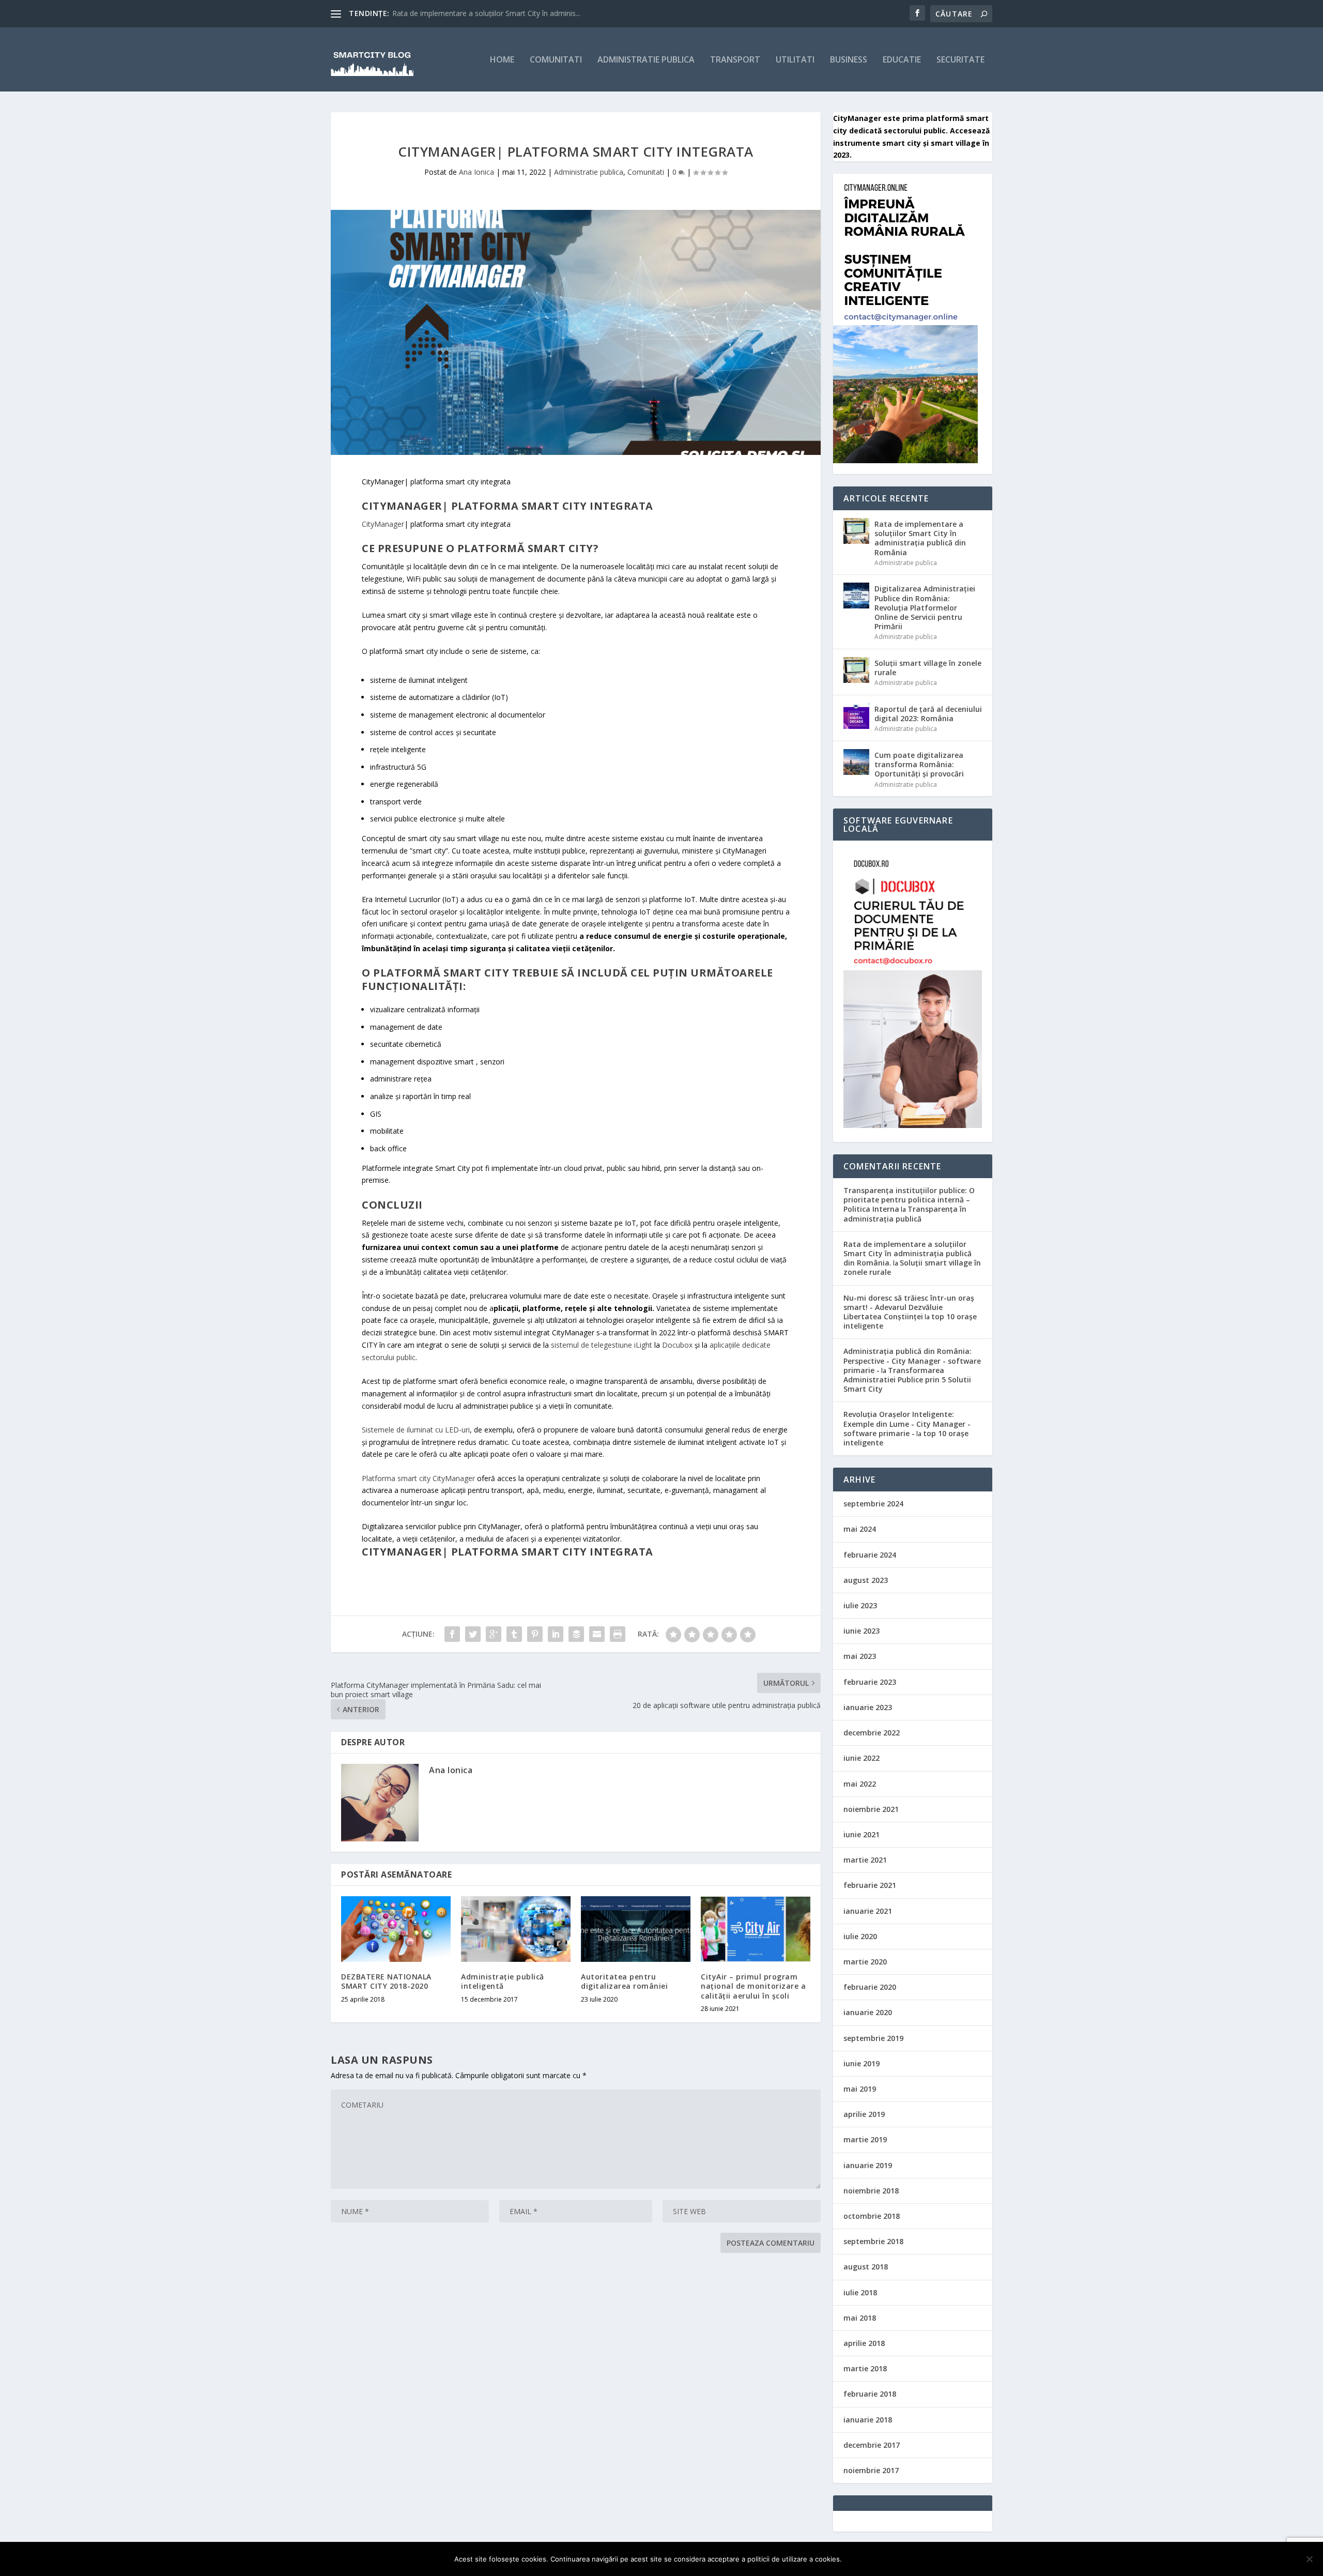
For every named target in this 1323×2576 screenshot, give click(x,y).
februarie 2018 (870, 2394)
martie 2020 (865, 1962)
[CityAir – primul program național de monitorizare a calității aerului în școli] (756, 1929)
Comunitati (556, 60)
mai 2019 (860, 2089)
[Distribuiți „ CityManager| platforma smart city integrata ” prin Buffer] (576, 1634)
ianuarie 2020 (868, 2012)
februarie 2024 (870, 1555)
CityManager (383, 524)
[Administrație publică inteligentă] (516, 1929)
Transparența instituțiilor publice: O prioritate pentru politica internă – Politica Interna (909, 1200)
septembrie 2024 (873, 1504)
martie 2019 (865, 2139)
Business (849, 60)
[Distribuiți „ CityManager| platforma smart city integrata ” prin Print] (618, 1634)
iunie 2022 (862, 1758)
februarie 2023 (870, 1682)
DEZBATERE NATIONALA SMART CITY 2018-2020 (386, 1981)
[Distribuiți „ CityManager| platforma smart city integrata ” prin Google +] (494, 1634)
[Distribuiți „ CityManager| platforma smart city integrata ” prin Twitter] (473, 1634)
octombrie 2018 (872, 2216)
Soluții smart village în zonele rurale (928, 668)
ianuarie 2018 (868, 2420)
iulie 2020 (860, 1936)
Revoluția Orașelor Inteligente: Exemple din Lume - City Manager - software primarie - (907, 1423)
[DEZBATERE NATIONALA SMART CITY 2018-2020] (396, 1929)
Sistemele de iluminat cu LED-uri (416, 1430)
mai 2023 (860, 1656)
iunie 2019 (862, 2063)
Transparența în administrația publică (905, 1214)
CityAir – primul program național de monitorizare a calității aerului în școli (753, 1986)
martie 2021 (865, 1860)
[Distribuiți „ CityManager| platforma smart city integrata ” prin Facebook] (452, 1634)
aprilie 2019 (864, 2114)
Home (502, 60)
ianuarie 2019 (868, 2165)
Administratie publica (646, 60)
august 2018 (866, 2267)
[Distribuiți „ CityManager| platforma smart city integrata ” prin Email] (597, 1634)
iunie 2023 (862, 1631)
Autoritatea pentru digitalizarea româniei (624, 1981)
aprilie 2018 (864, 2343)
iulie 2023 (860, 1605)
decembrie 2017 (872, 2445)
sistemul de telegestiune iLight (602, 1345)
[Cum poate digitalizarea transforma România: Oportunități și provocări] (856, 762)
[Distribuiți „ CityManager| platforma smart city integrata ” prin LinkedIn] (556, 1634)
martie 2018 (865, 2368)
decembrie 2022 (872, 1733)
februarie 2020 (870, 1987)
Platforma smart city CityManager (418, 1478)
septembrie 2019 (873, 2038)
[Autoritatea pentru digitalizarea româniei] (636, 1929)
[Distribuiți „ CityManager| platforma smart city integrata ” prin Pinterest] (535, 1634)
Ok (858, 2559)
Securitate (960, 60)
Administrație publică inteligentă (503, 1981)
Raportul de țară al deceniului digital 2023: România (928, 714)
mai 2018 (860, 2318)
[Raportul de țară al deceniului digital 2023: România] (856, 716)
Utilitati (795, 60)
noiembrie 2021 (871, 1809)
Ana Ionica (476, 172)
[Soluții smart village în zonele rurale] (856, 670)
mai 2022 (860, 1784)
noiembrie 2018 (871, 2191)
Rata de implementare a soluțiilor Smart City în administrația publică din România (920, 538)
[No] (1309, 2559)
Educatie (902, 60)
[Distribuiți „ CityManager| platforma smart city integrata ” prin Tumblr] (514, 1634)
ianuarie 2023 (868, 1707)
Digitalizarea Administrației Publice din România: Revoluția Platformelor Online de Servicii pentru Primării (925, 607)
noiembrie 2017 (871, 2470)
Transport (735, 60)
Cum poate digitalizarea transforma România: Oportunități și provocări (919, 764)
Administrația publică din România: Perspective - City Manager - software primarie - (912, 1360)
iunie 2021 (862, 1834)
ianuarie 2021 (868, 1911)
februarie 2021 (870, 1885)
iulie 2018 (860, 2292)
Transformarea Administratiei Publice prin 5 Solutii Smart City (907, 1380)
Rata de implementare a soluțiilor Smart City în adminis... (486, 13)
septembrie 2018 (873, 2241)
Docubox (677, 1345)
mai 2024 (860, 1529)
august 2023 (866, 1580)
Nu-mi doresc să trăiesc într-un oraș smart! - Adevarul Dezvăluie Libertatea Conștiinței (909, 1307)
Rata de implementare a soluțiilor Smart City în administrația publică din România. (907, 1253)
